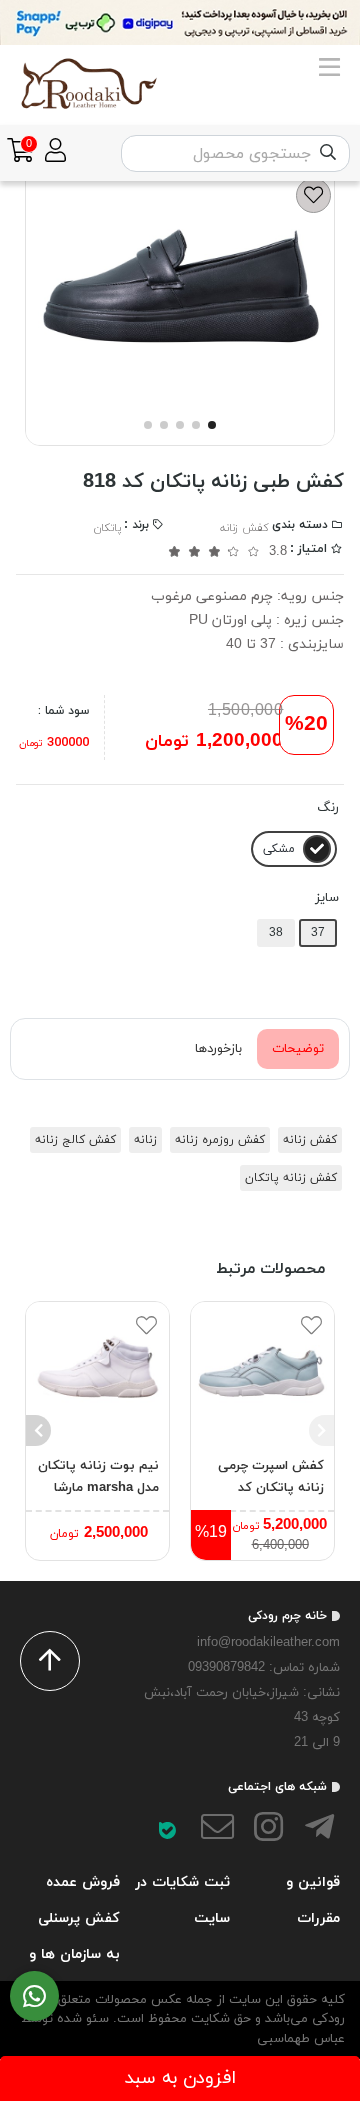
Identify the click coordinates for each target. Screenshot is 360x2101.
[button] (321, 1431)
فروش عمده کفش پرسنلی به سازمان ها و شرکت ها (74, 1936)
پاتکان (107, 528)
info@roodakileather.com (268, 1643)
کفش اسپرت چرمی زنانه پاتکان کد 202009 (271, 1478)
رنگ (328, 808)
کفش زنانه (244, 528)
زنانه (145, 1140)
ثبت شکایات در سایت (182, 1900)
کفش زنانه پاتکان (291, 1178)
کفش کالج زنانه (75, 1140)
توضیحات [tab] (298, 1049)
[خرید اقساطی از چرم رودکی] (180, 22)
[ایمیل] (218, 1831)
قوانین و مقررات (313, 1900)
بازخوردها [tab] (218, 1049)
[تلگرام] (319, 1831)
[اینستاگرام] (269, 1831)
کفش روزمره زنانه (220, 1140)
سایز (327, 898)
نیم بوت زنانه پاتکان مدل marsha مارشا (98, 1477)
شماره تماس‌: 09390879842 (264, 1668)
